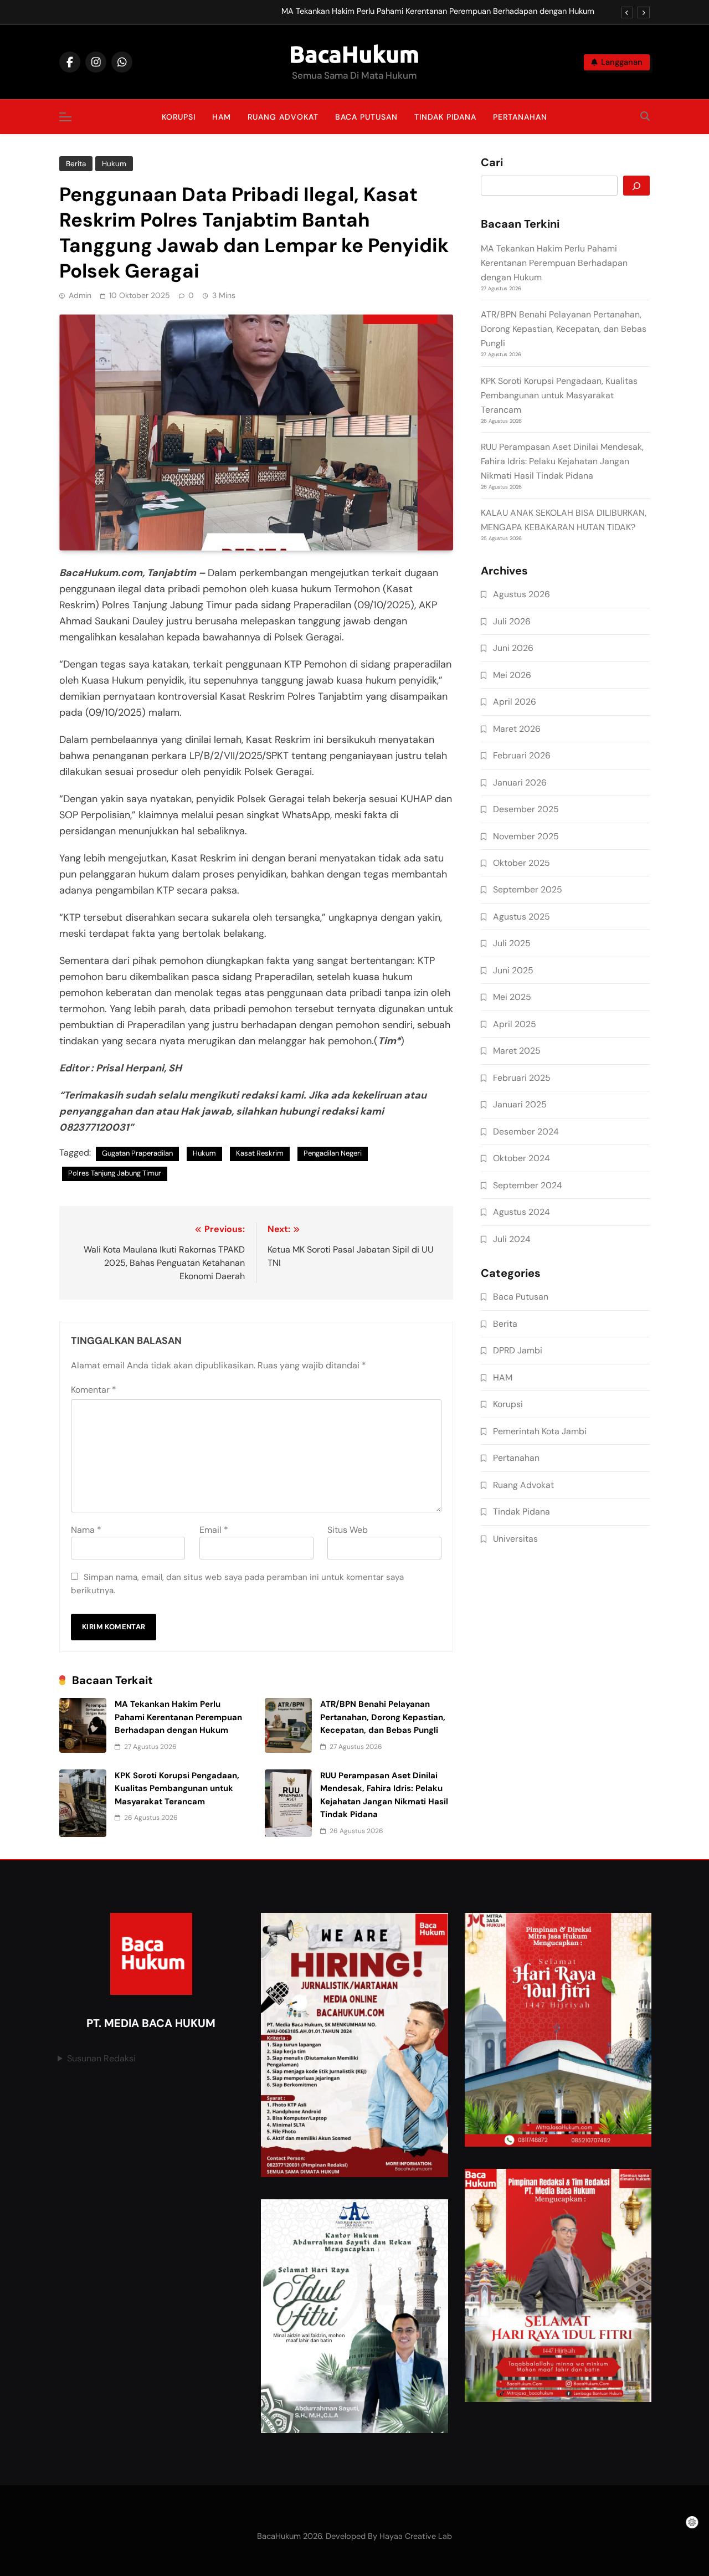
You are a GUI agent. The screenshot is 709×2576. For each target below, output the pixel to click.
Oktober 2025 (522, 863)
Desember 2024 (526, 1132)
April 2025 (515, 1024)
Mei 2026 (512, 675)
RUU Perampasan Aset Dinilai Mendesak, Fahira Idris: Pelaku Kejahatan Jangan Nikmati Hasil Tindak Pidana (562, 461)
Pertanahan (520, 117)
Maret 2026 (517, 729)
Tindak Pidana (445, 117)
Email (214, 1530)
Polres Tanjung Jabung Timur (115, 1173)
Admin (80, 295)
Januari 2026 (520, 782)
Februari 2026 (522, 755)
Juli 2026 (512, 621)
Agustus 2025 (522, 917)
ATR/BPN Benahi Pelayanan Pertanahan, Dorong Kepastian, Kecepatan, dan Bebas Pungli (383, 1717)
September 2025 (528, 889)
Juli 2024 (512, 1239)
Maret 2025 (517, 1051)
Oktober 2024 (522, 1158)
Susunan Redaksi (101, 2058)
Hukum (114, 164)
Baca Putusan (366, 117)
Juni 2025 (513, 970)
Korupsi (179, 117)
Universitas (515, 1539)
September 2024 (528, 1185)
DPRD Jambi (518, 1350)
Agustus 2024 (522, 1212)
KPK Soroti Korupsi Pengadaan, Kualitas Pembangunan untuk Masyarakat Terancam (177, 1789)
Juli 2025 (512, 943)
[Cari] (636, 186)
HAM (222, 117)
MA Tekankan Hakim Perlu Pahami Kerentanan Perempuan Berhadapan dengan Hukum (438, 12)
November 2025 (526, 836)
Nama (86, 1530)
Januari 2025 (520, 1104)
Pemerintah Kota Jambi (540, 1431)
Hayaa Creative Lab (416, 2536)
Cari (492, 163)
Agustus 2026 (522, 594)
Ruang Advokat (283, 117)
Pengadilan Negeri (333, 1153)
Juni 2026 (513, 648)
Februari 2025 (522, 1078)
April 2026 (515, 702)
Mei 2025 (512, 997)
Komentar (94, 1390)
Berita (76, 164)
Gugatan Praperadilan (137, 1153)
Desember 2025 (526, 809)
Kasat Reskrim (260, 1153)
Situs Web (348, 1530)
